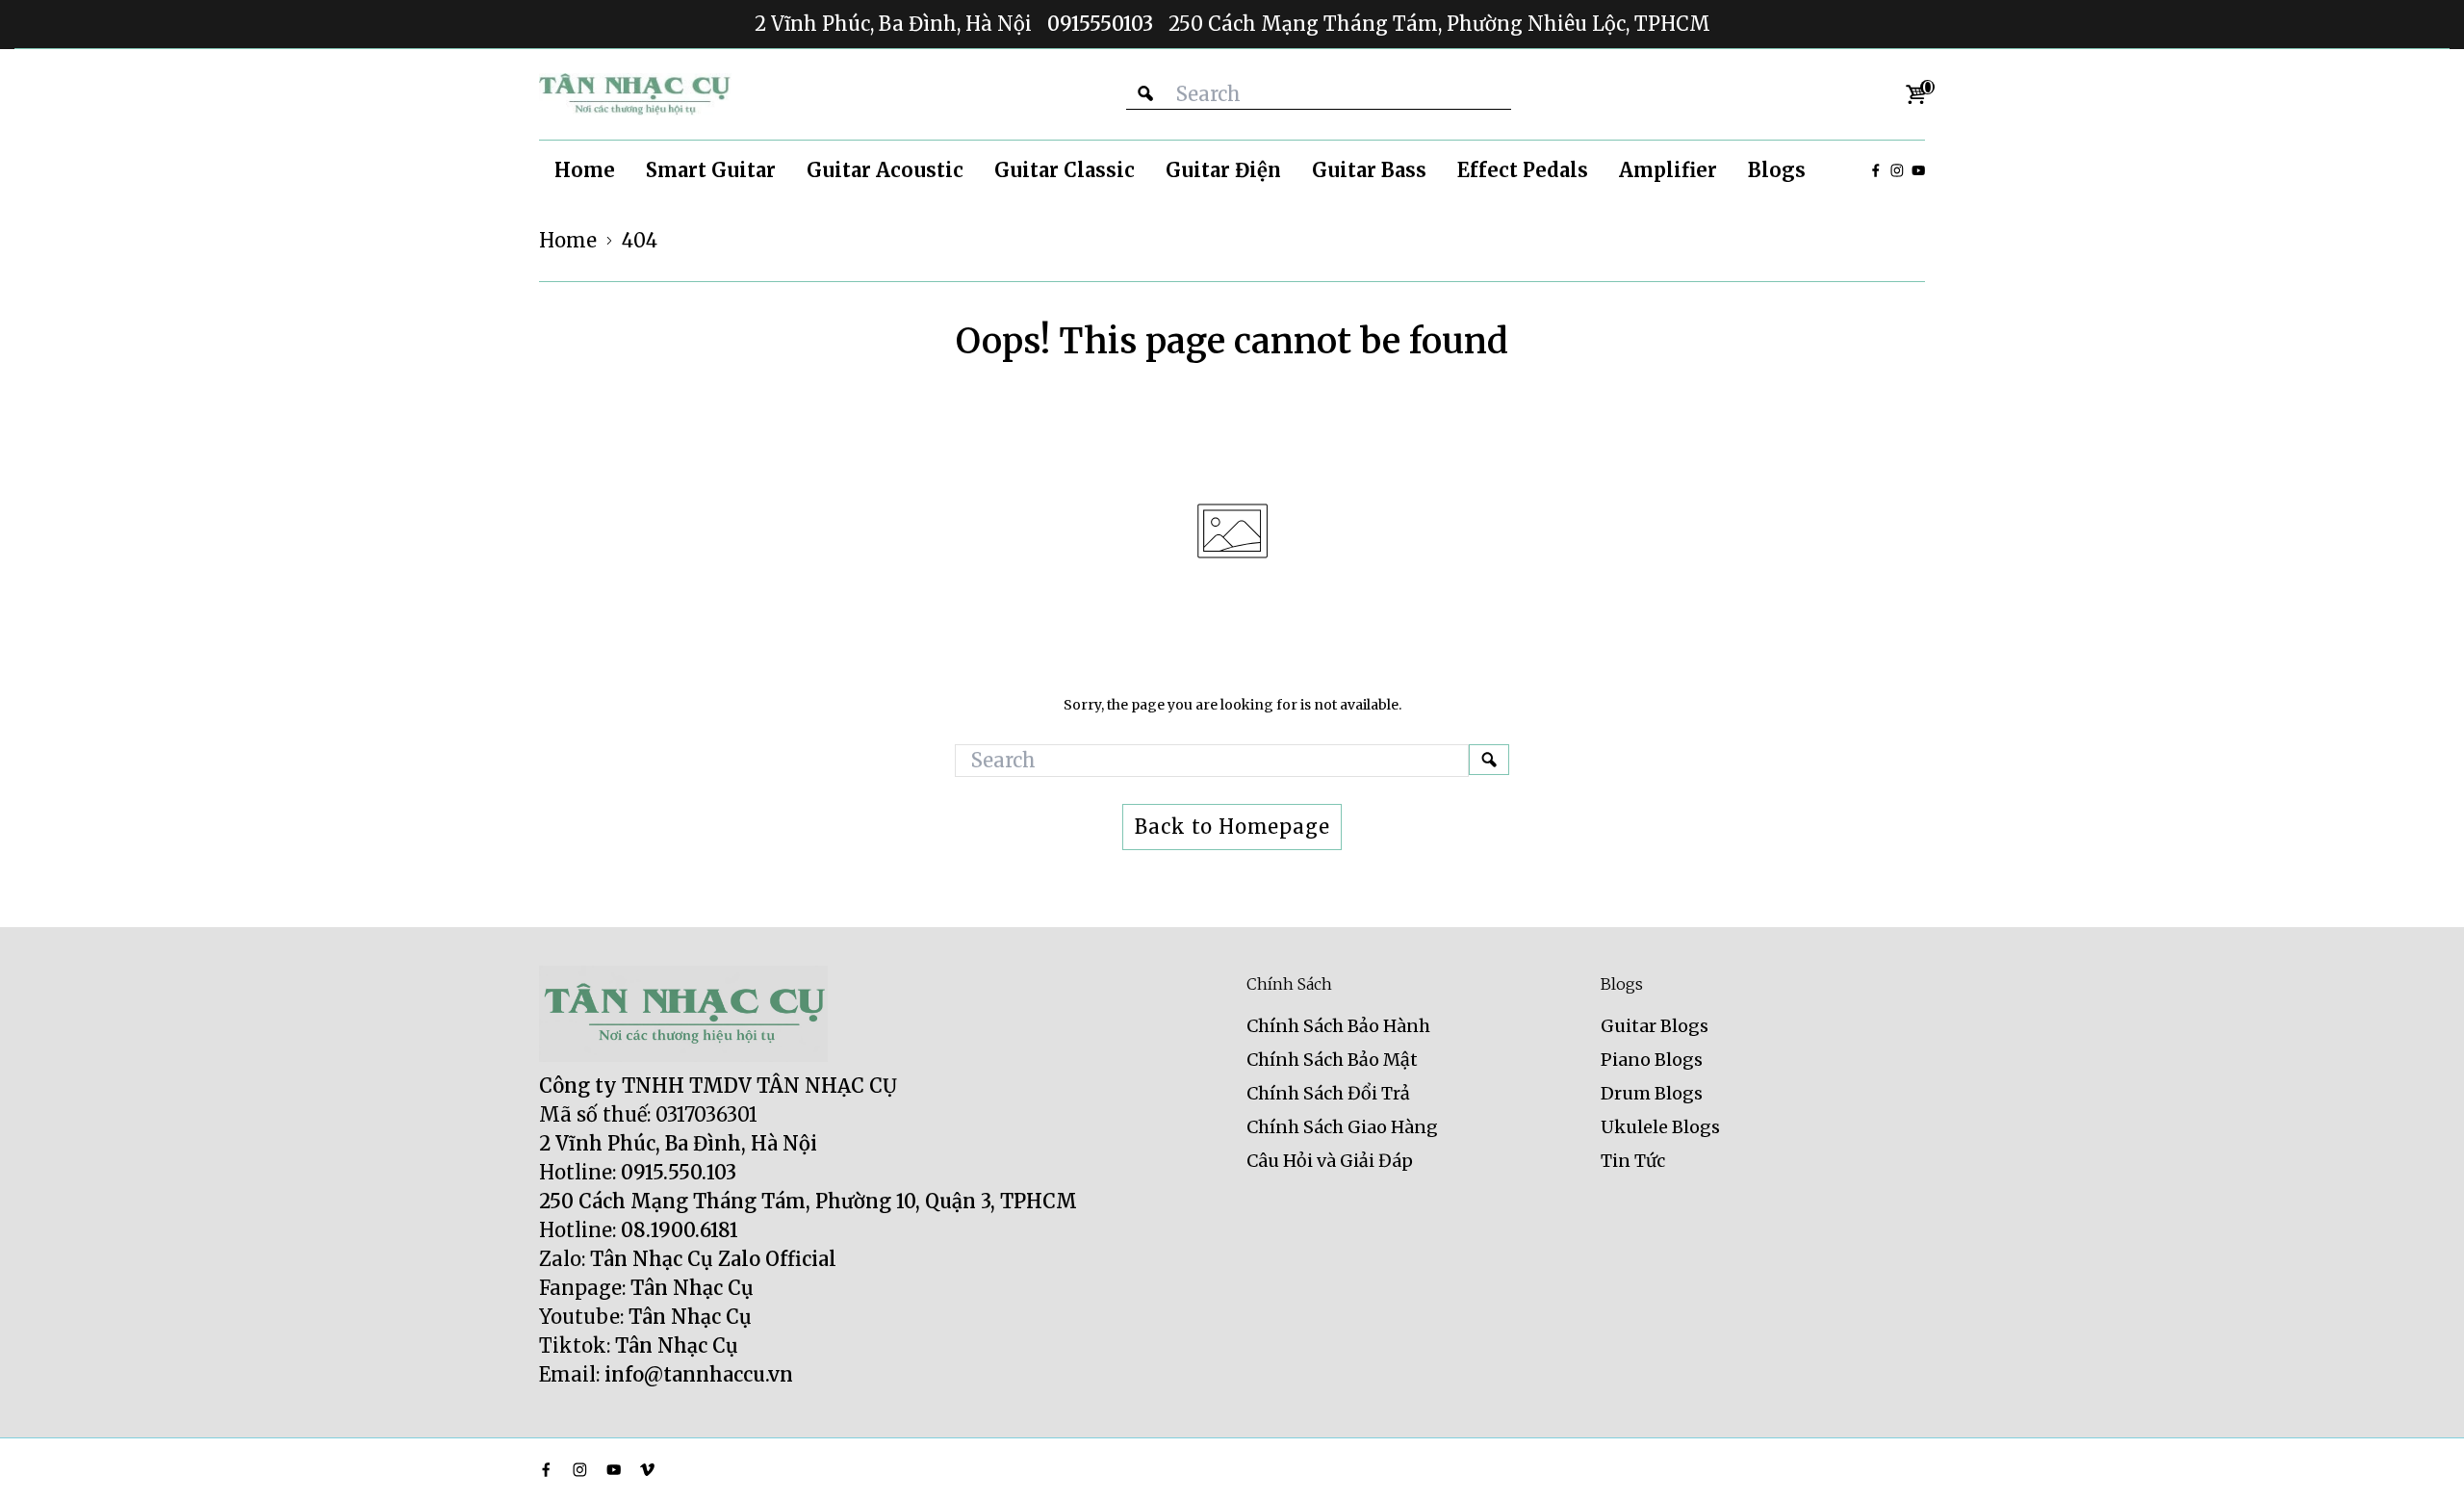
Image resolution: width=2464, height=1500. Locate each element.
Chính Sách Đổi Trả (1328, 1093)
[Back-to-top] (2421, 1461)
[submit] (1145, 94)
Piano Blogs (1652, 1060)
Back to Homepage (1232, 827)
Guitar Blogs (1655, 1026)
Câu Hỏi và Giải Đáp (1330, 1161)
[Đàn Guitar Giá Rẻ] (635, 94)
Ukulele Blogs (1660, 1127)
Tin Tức (1633, 1161)
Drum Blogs (1652, 1093)
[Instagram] (1897, 170)
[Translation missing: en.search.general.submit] (1489, 760)
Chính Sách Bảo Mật (1332, 1060)
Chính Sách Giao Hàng (1342, 1127)
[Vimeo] (647, 1470)
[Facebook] (1876, 170)
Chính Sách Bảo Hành (1338, 1026)
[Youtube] (1918, 170)
